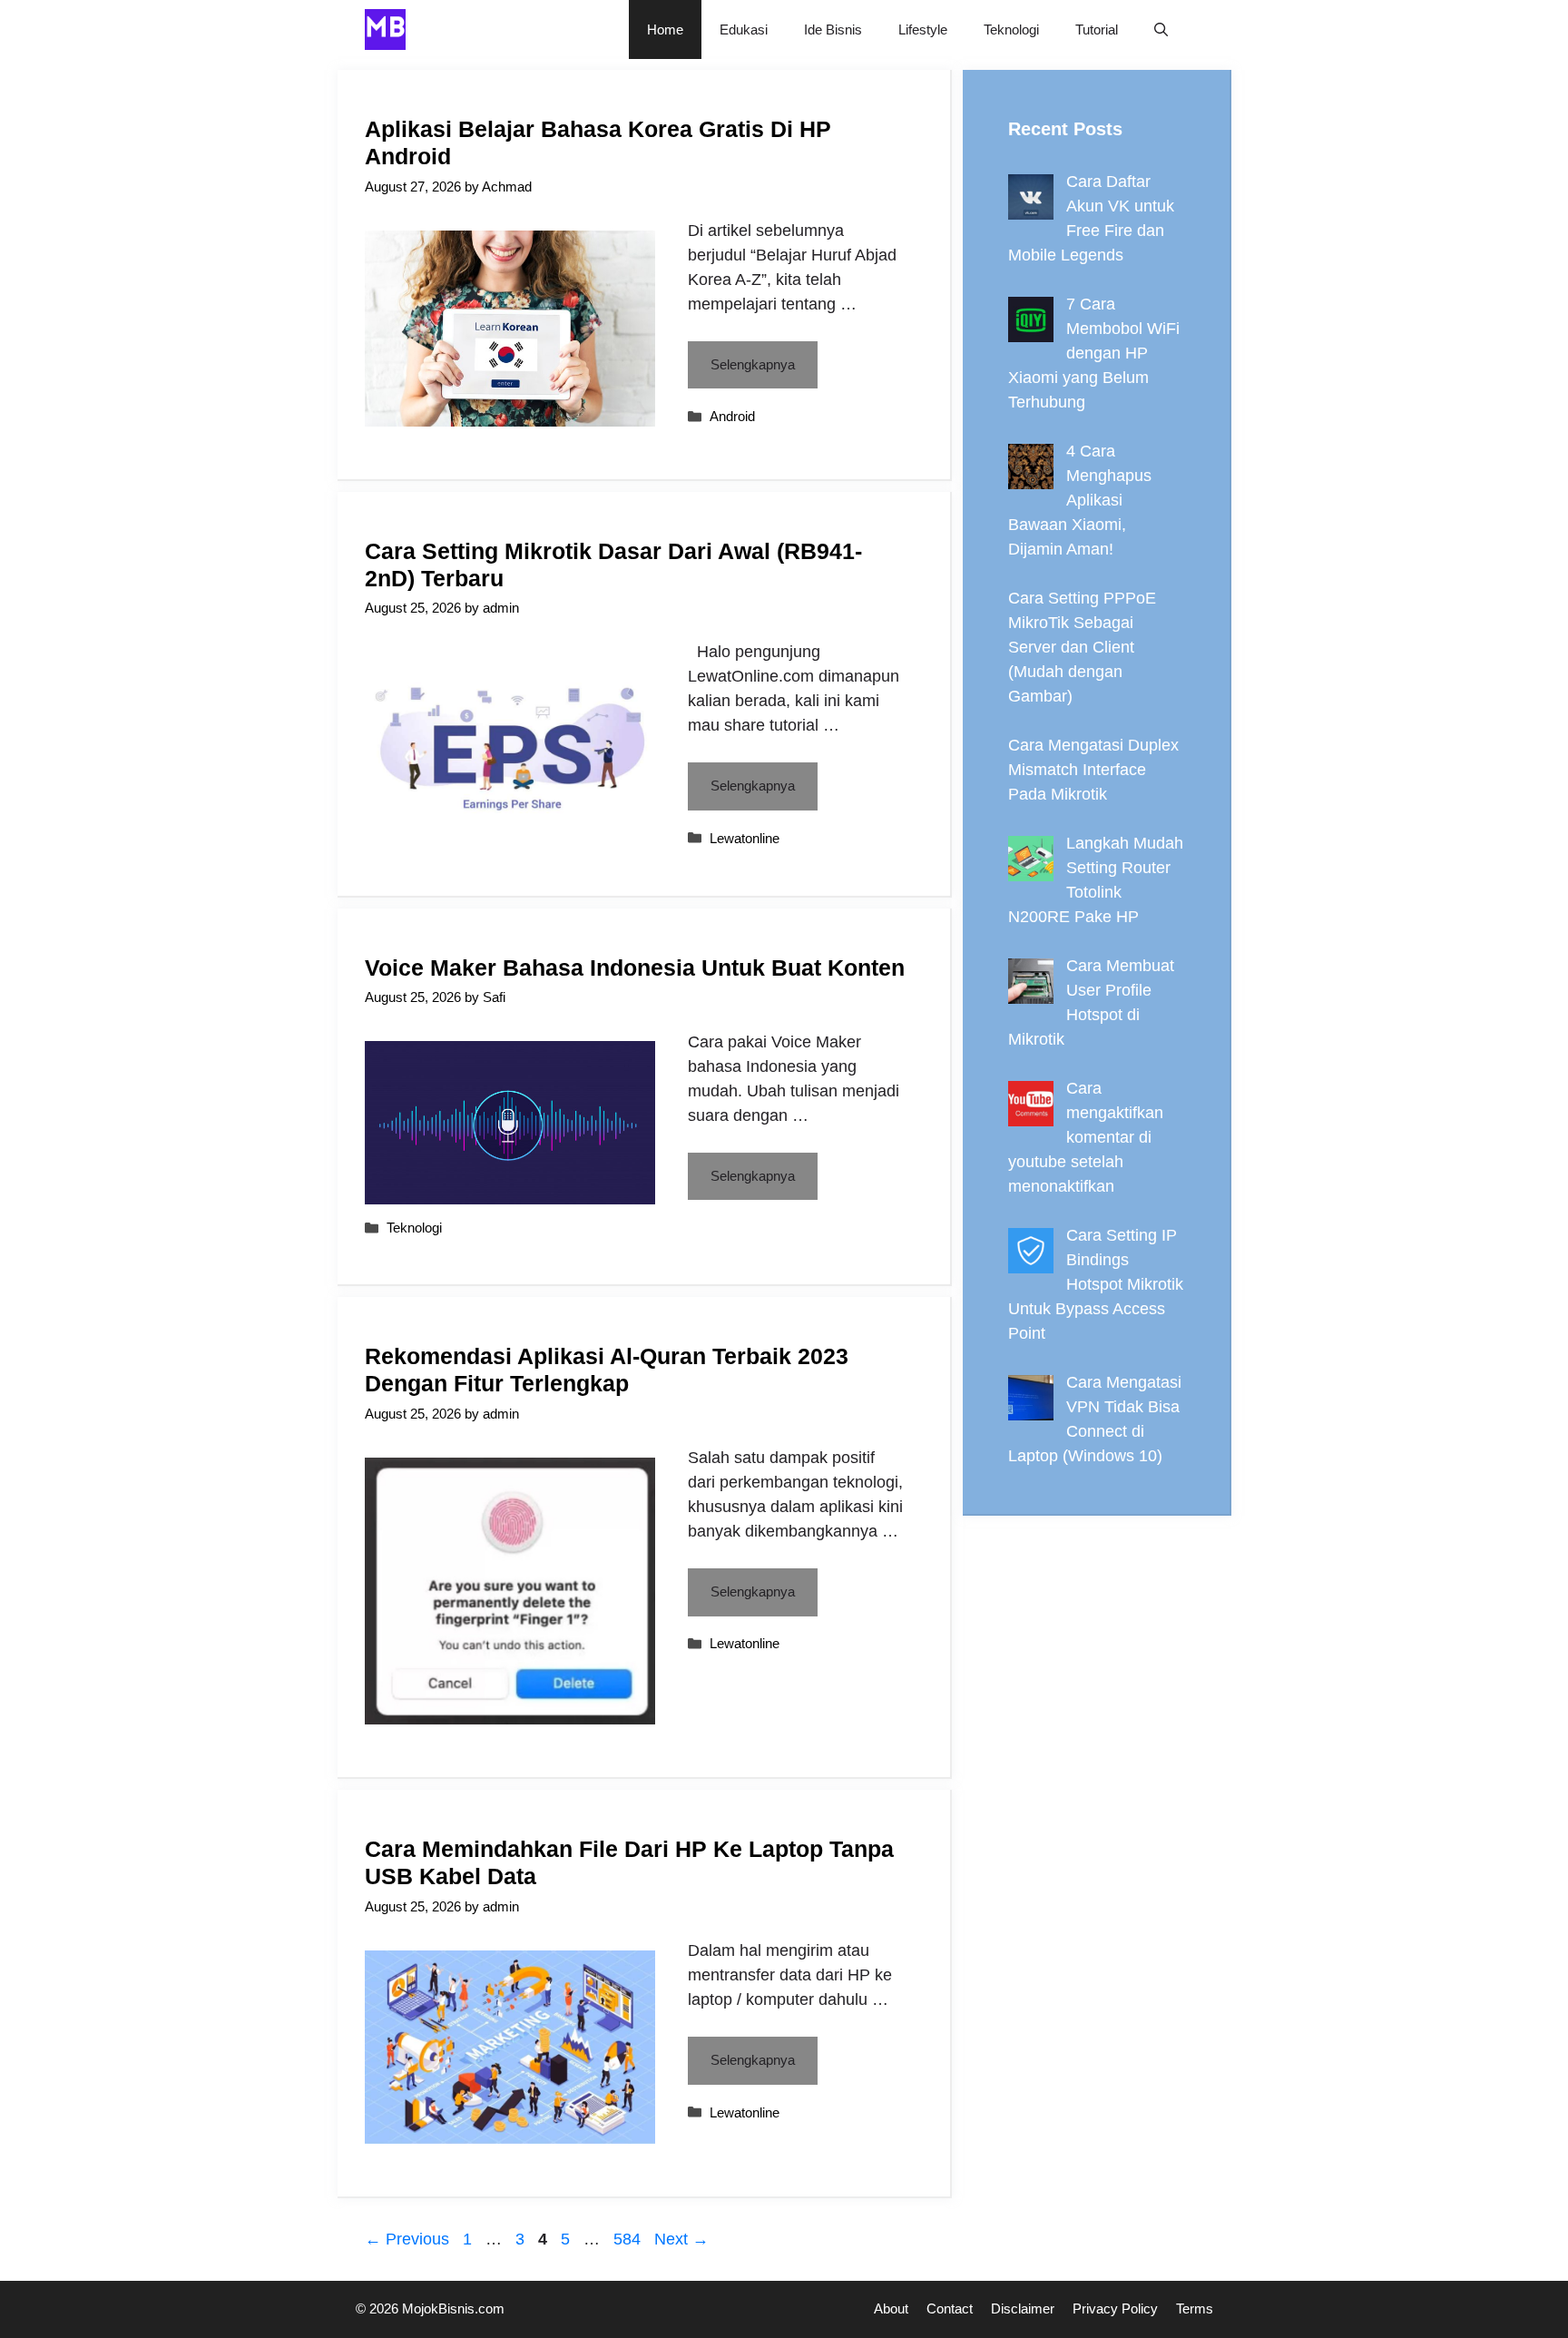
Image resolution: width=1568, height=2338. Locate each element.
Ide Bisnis (833, 29)
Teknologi (1011, 29)
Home (665, 29)
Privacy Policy (1115, 2309)
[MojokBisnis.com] (385, 29)
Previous (407, 2239)
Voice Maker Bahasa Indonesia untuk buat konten (635, 968)
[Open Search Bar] (1161, 29)
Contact (950, 2309)
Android (732, 416)
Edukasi (744, 29)
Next (681, 2239)
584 (629, 2239)
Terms (1195, 2309)
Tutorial (1097, 29)
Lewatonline (745, 838)
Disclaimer (1023, 2309)
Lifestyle (923, 29)
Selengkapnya (753, 364)
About (891, 2309)
